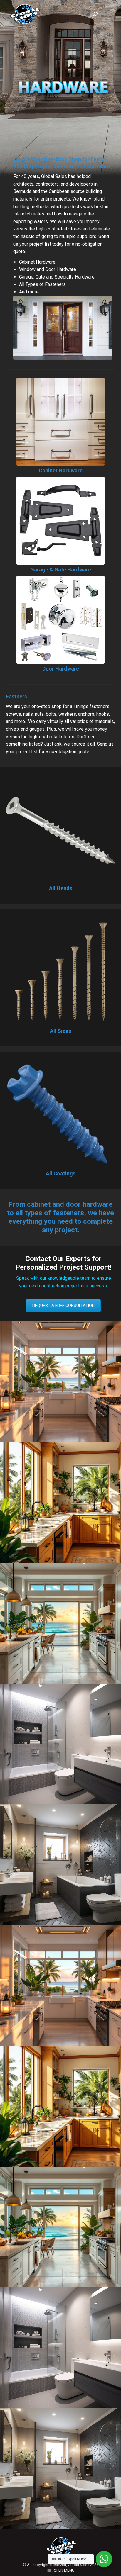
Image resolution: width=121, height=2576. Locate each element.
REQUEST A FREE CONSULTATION (63, 1306)
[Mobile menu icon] (109, 14)
